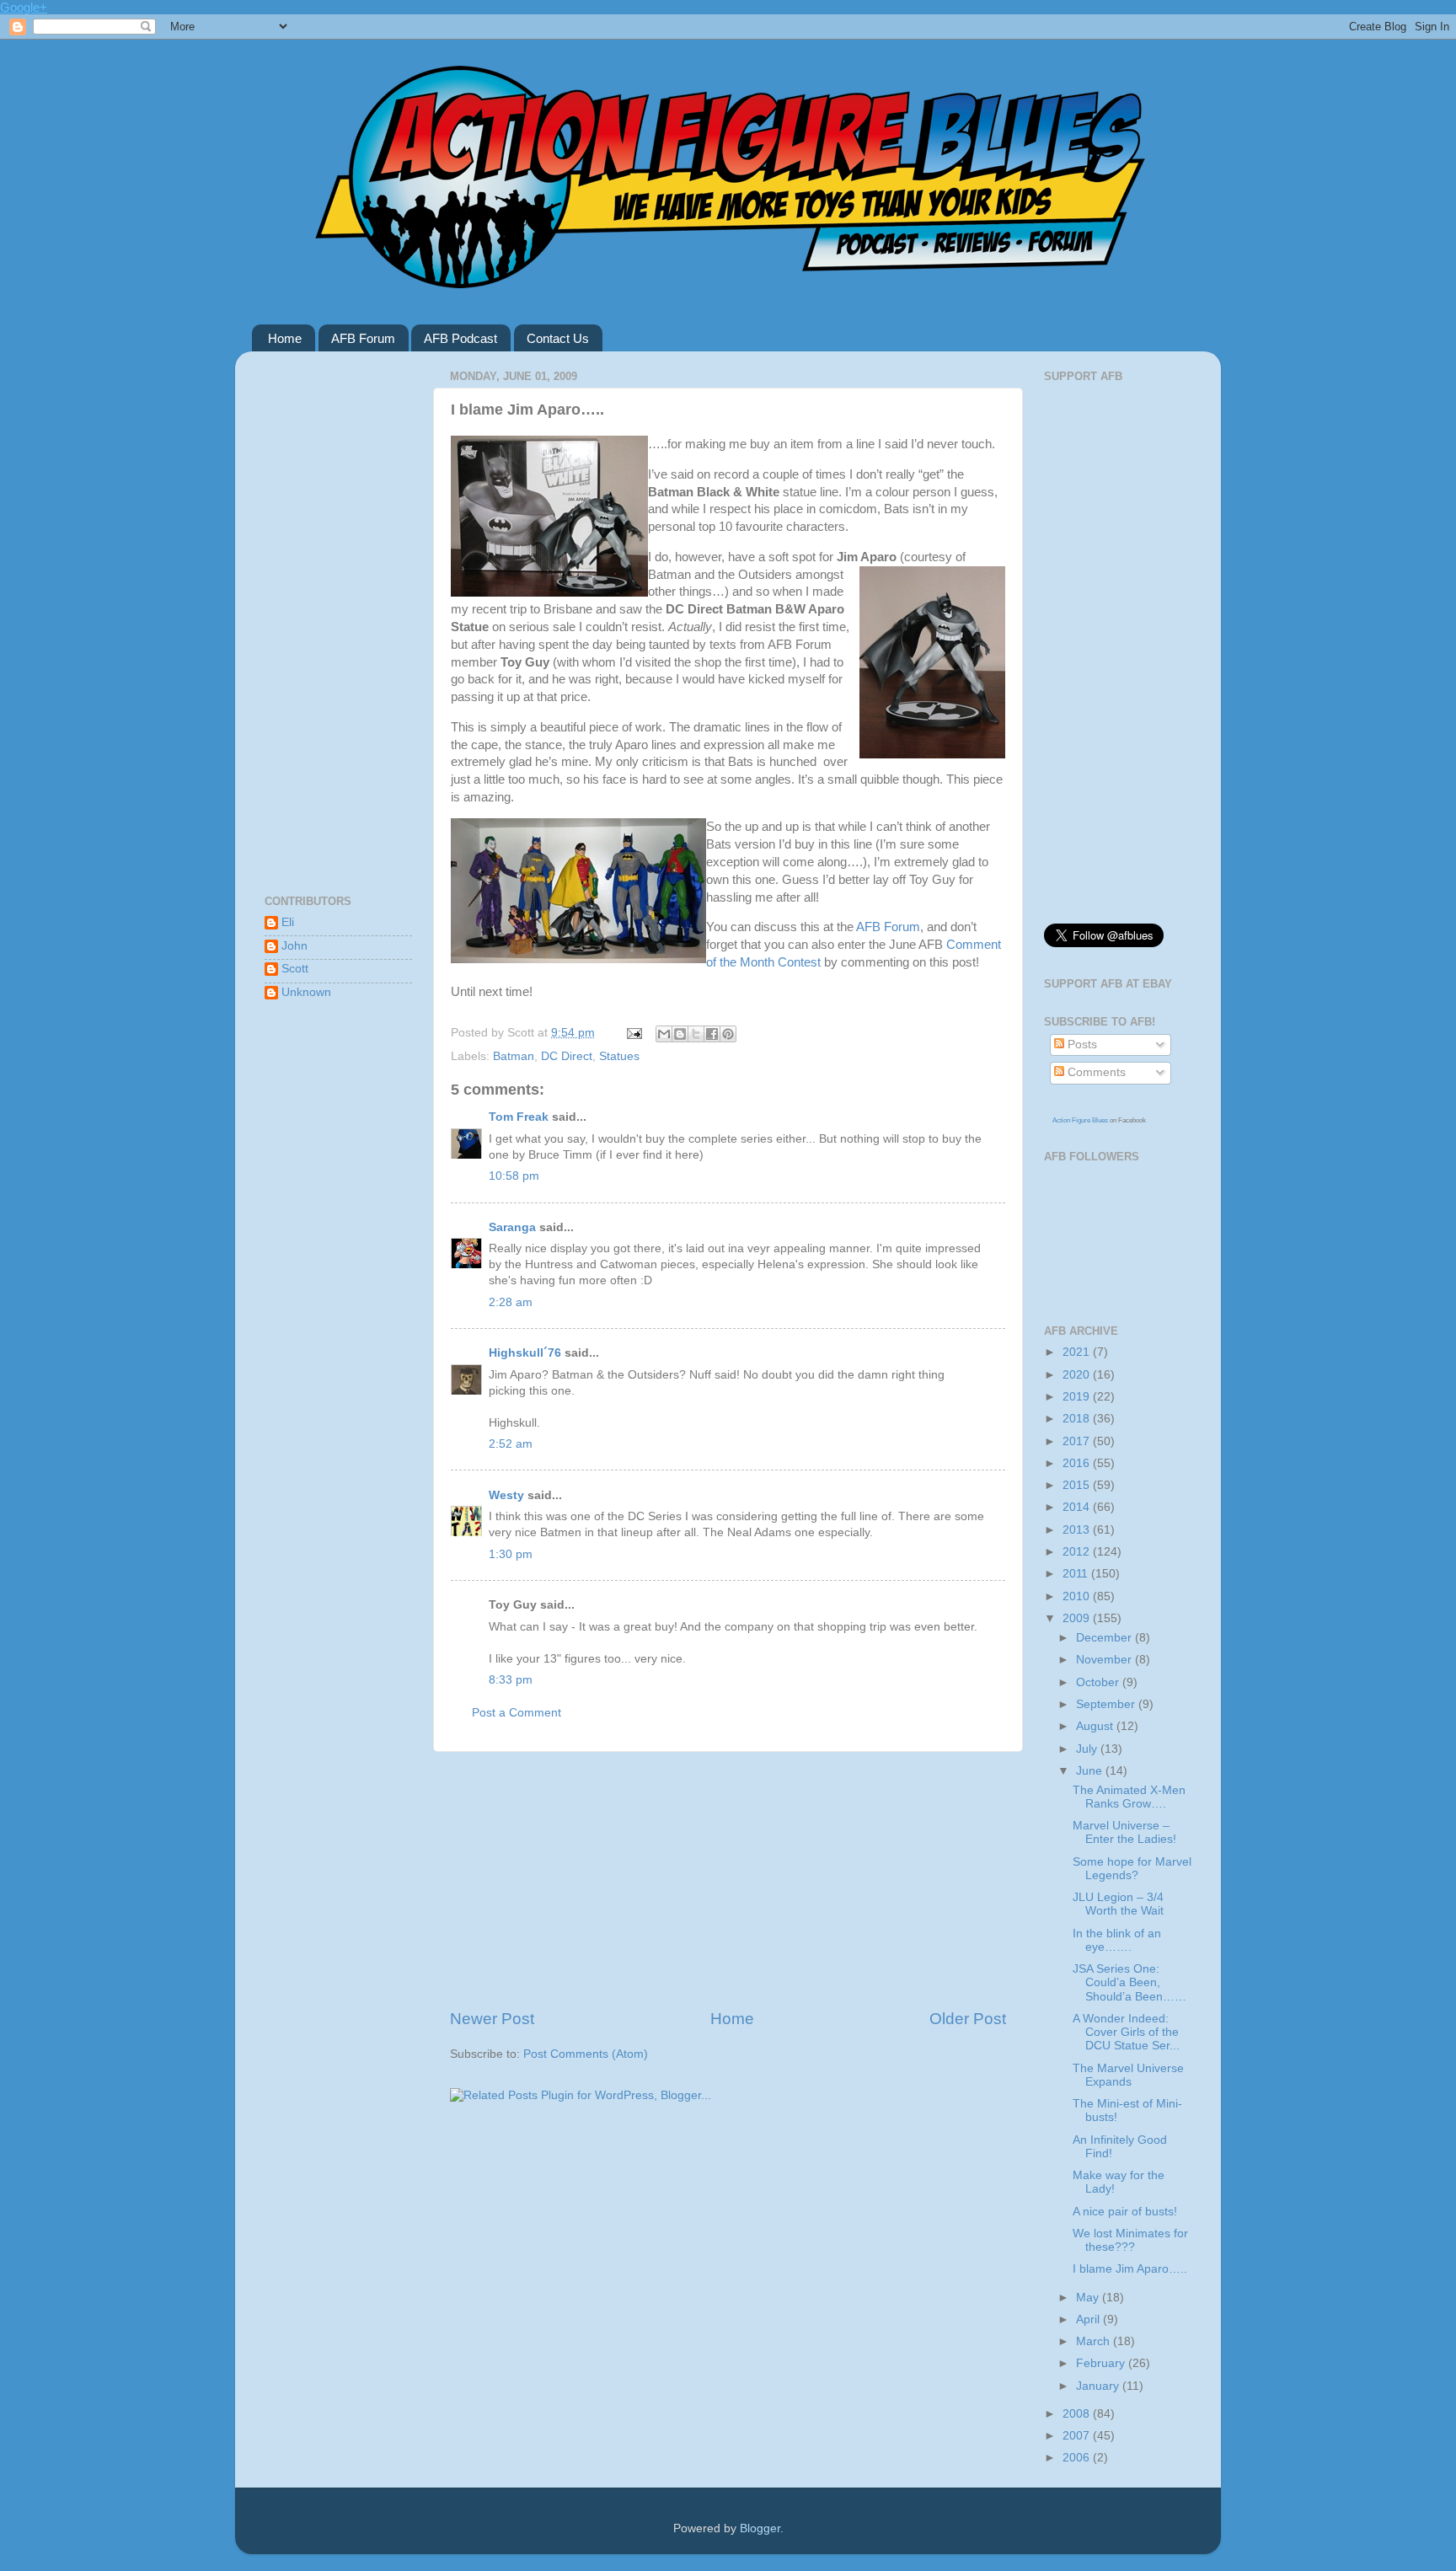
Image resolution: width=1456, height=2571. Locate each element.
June (1091, 1771)
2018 (1078, 1419)
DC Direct (567, 1056)
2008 (1078, 2414)
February (1102, 2363)
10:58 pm (514, 1176)
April (1089, 2319)
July (1088, 1749)
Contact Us (558, 338)
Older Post (968, 2019)
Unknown (306, 992)
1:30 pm (511, 1554)
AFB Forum (363, 338)
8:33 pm (511, 1680)
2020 (1078, 1375)
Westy (506, 1495)
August (1096, 1726)
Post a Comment (517, 1713)
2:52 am (511, 1444)
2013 (1078, 1530)
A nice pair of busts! (1125, 2212)
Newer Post (492, 2019)
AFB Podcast (460, 338)
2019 (1078, 1397)
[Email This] (664, 1034)
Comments (1095, 1072)
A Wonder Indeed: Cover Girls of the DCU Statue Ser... (1126, 2032)
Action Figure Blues (1080, 1120)
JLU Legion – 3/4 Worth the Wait (1118, 1904)
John (294, 946)
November (1105, 1660)
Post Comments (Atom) (586, 2054)
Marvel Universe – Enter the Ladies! (1124, 1832)
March (1095, 2341)
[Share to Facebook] (712, 1034)
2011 (1077, 1574)
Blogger (760, 2528)
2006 (1078, 2458)
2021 (1078, 1352)
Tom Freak (519, 1117)
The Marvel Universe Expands (1128, 2075)
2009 (1078, 1618)
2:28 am (511, 1302)
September (1107, 1704)
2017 (1078, 1441)
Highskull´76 (525, 1353)
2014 (1078, 1507)
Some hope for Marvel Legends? (1132, 1869)
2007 (1078, 2436)
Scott (295, 969)
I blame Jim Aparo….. (1130, 2269)
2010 (1078, 1596)
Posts (1081, 1044)
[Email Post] (633, 1033)
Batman (514, 1056)
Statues (619, 1056)
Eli (288, 922)
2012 (1078, 1552)
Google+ (24, 7)
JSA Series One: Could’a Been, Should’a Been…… (1129, 1982)
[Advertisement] (728, 1880)
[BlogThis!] (680, 1034)
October (1099, 1682)
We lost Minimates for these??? (1130, 2240)
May (1089, 2298)
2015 (1078, 1485)
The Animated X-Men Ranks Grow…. (1129, 1797)
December (1105, 1638)
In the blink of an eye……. (1117, 1940)
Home (285, 338)
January (1099, 2386)
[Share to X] (696, 1034)
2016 (1078, 1463)
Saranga (512, 1227)
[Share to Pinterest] (728, 1034)
